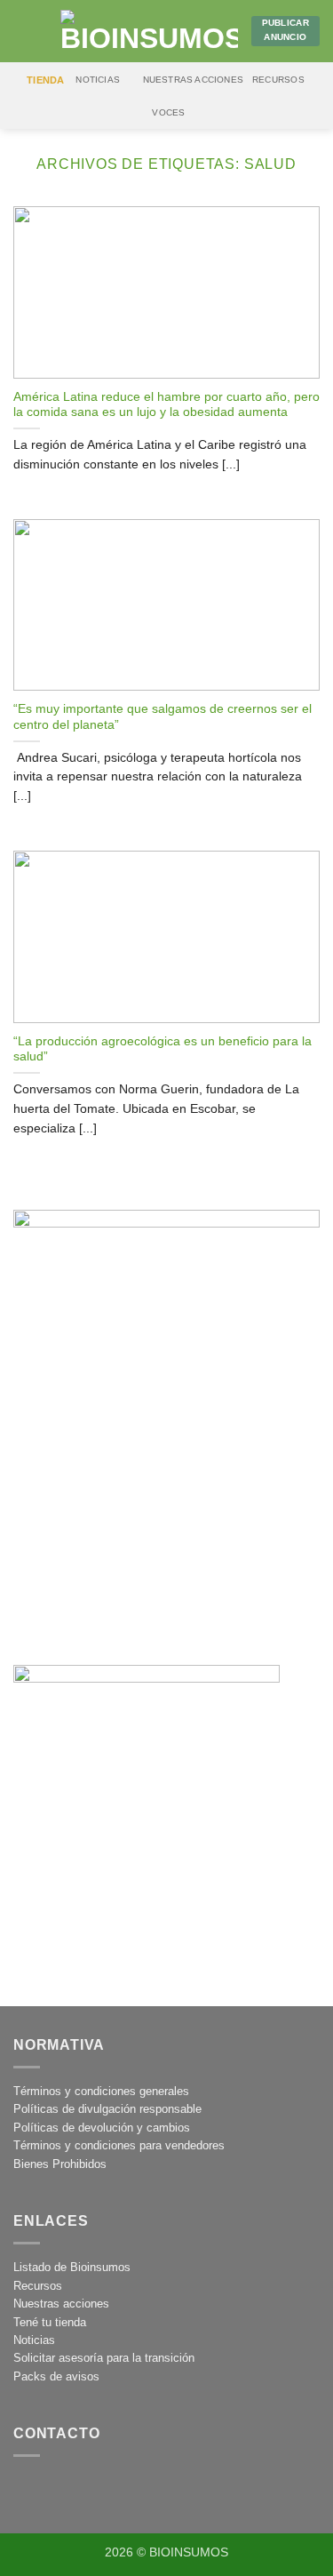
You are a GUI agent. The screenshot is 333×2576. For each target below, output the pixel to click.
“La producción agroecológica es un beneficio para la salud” (163, 1049)
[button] (24, 31)
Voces (168, 112)
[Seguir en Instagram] (32, 2491)
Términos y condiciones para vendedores (119, 2145)
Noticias (98, 80)
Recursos (278, 80)
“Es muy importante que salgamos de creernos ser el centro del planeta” (163, 717)
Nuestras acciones (194, 80)
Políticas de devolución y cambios (102, 2128)
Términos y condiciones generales (101, 2091)
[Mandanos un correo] (71, 2491)
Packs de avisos (56, 2376)
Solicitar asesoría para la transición (104, 2358)
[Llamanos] (109, 2491)
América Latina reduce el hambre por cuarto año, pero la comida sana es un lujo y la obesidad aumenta (166, 405)
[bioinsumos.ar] (149, 31)
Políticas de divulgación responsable (107, 2109)
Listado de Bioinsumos (72, 2267)
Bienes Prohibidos (60, 2164)
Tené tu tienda (50, 2322)
